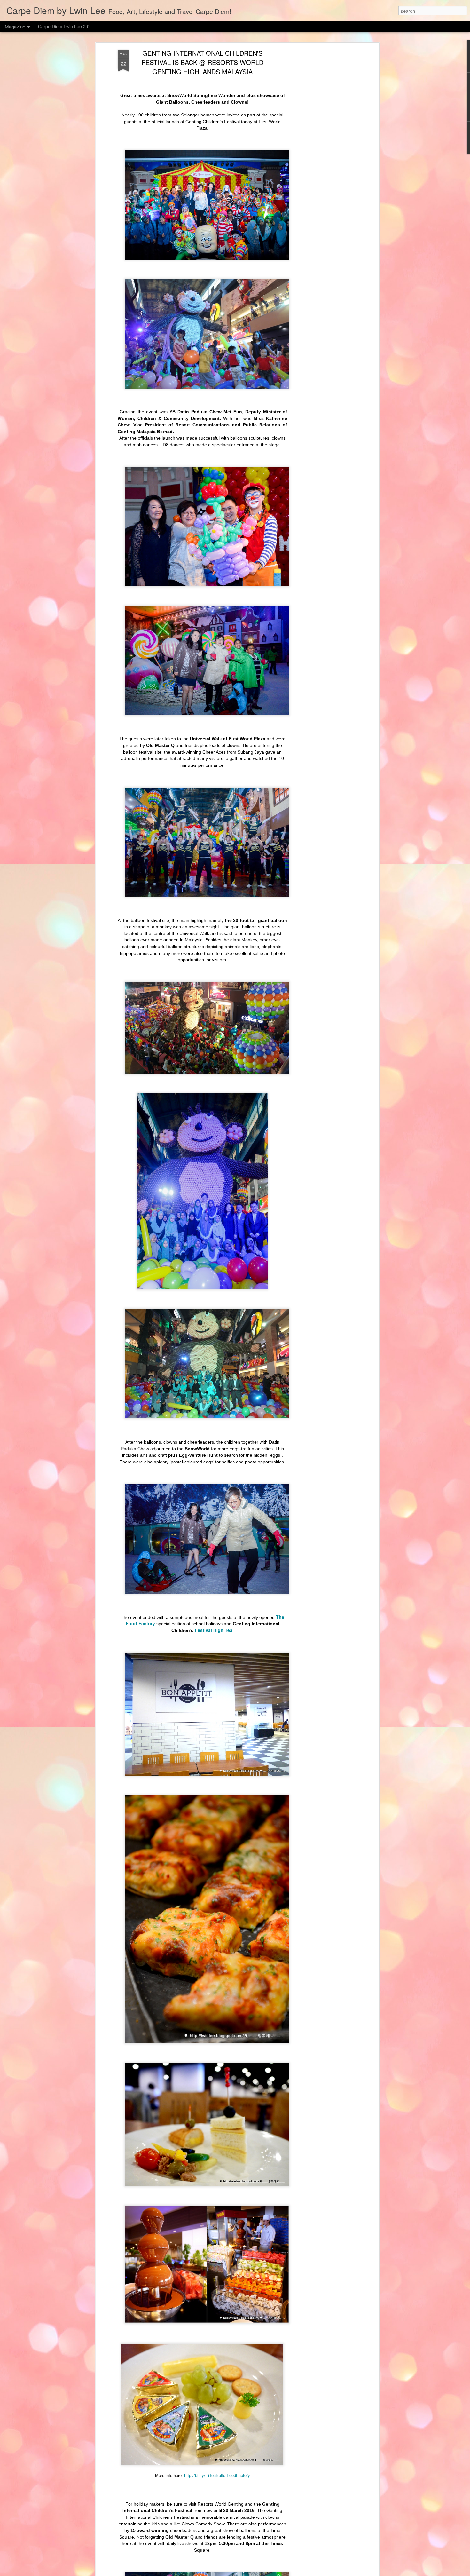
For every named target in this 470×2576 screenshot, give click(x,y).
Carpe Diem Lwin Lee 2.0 (64, 26)
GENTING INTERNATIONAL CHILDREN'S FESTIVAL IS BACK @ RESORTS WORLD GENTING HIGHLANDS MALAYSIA (203, 62)
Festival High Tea (213, 1630)
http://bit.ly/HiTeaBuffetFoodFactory (217, 2475)
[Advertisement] (322, 151)
